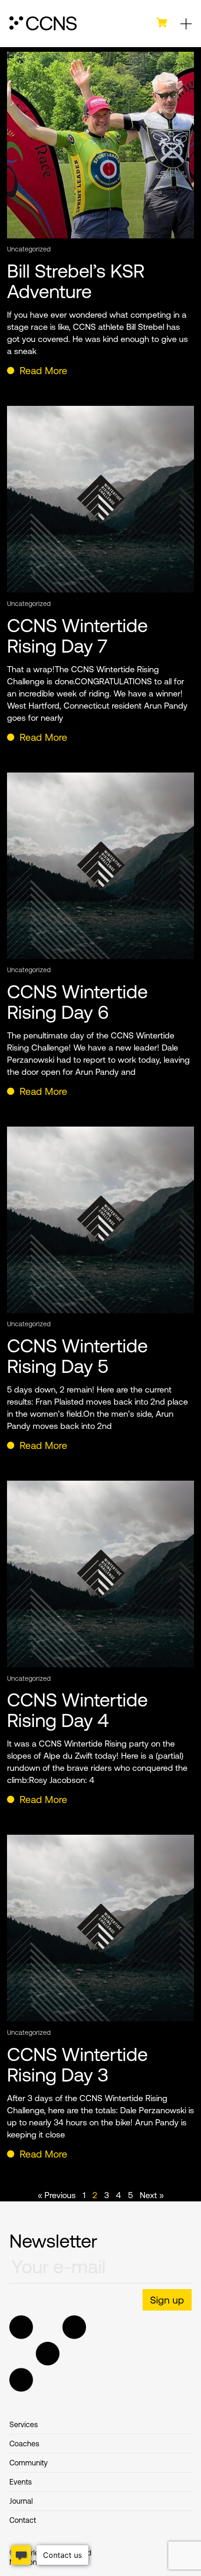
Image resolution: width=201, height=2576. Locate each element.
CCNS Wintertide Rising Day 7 (77, 636)
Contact (23, 2520)
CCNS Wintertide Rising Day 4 (77, 1710)
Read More (42, 370)
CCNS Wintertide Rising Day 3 (77, 2064)
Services (24, 2424)
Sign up (167, 2300)
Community (29, 2463)
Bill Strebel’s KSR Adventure (76, 281)
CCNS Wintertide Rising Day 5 (77, 1356)
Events (21, 2482)
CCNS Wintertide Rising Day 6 (77, 1002)
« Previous (57, 2195)
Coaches (24, 2444)
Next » (152, 2195)
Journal (21, 2501)
